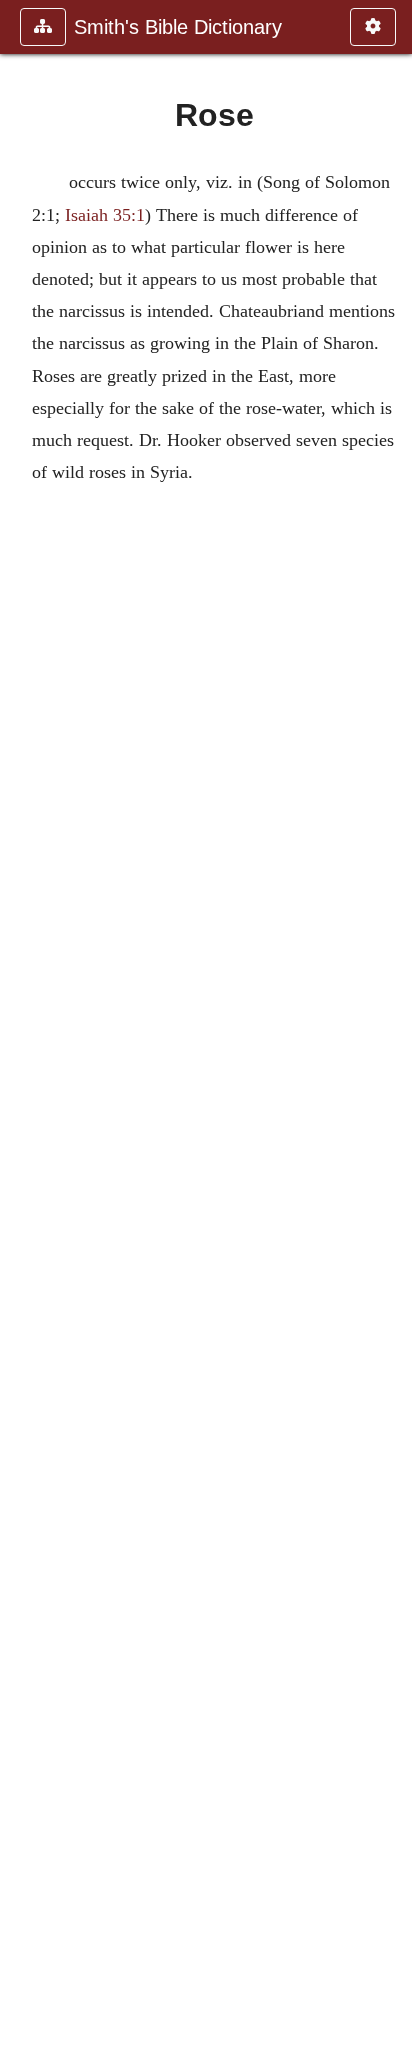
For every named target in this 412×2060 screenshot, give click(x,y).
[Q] (23, 1030)
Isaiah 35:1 (105, 215)
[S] (389, 1030)
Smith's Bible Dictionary (178, 27)
